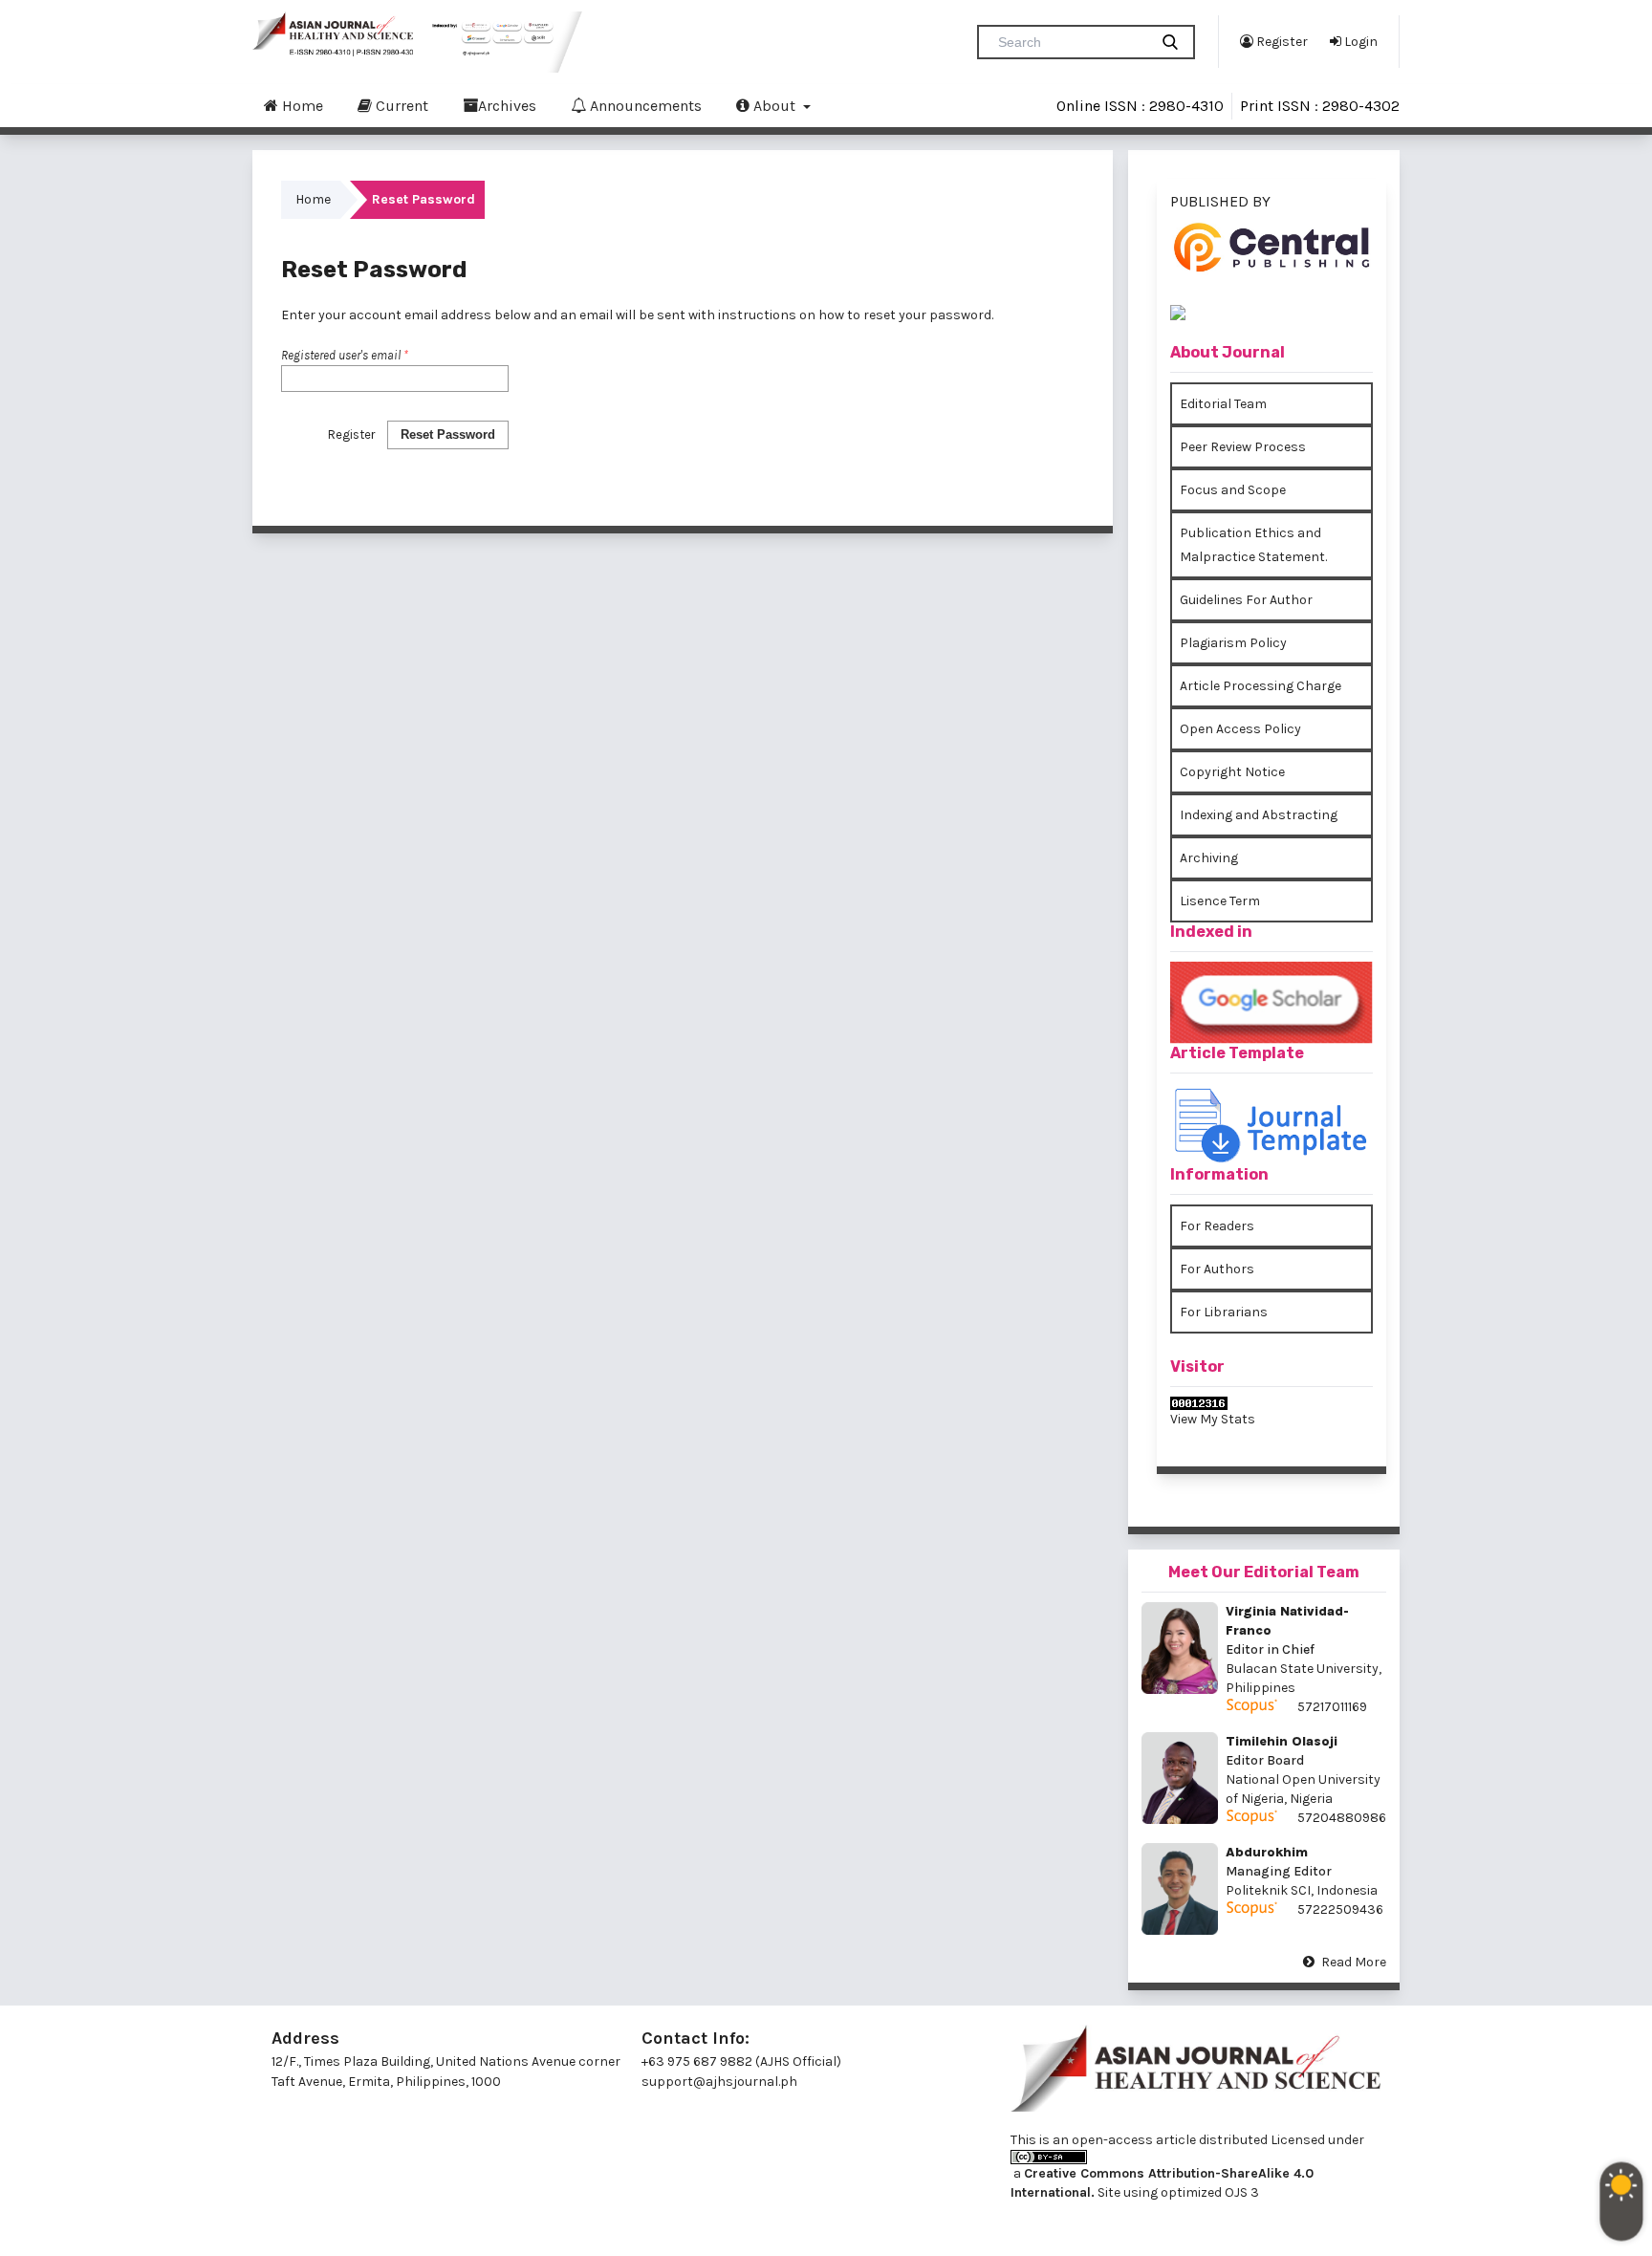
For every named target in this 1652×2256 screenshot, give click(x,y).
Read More (1354, 1962)
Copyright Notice (1232, 772)
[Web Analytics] (1272, 1403)
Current (400, 106)
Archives (507, 106)
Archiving (1209, 858)
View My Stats (1213, 1419)
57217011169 (1332, 1707)
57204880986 (1342, 1818)
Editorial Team (1223, 404)
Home (301, 106)
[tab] (1272, 268)
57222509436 (1340, 1909)
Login (1359, 42)
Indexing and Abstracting (1259, 815)
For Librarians (1224, 1312)
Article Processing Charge (1261, 686)
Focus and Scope (1233, 490)
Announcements (644, 106)
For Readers (1217, 1226)
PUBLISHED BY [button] (1220, 201)
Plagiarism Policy (1233, 643)
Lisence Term (1220, 901)
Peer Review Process (1243, 447)
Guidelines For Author (1246, 600)
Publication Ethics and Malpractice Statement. (1253, 545)
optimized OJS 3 (1208, 2192)
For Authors (1217, 1269)
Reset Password (448, 434)
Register (1281, 42)
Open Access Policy (1240, 729)
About (774, 106)
